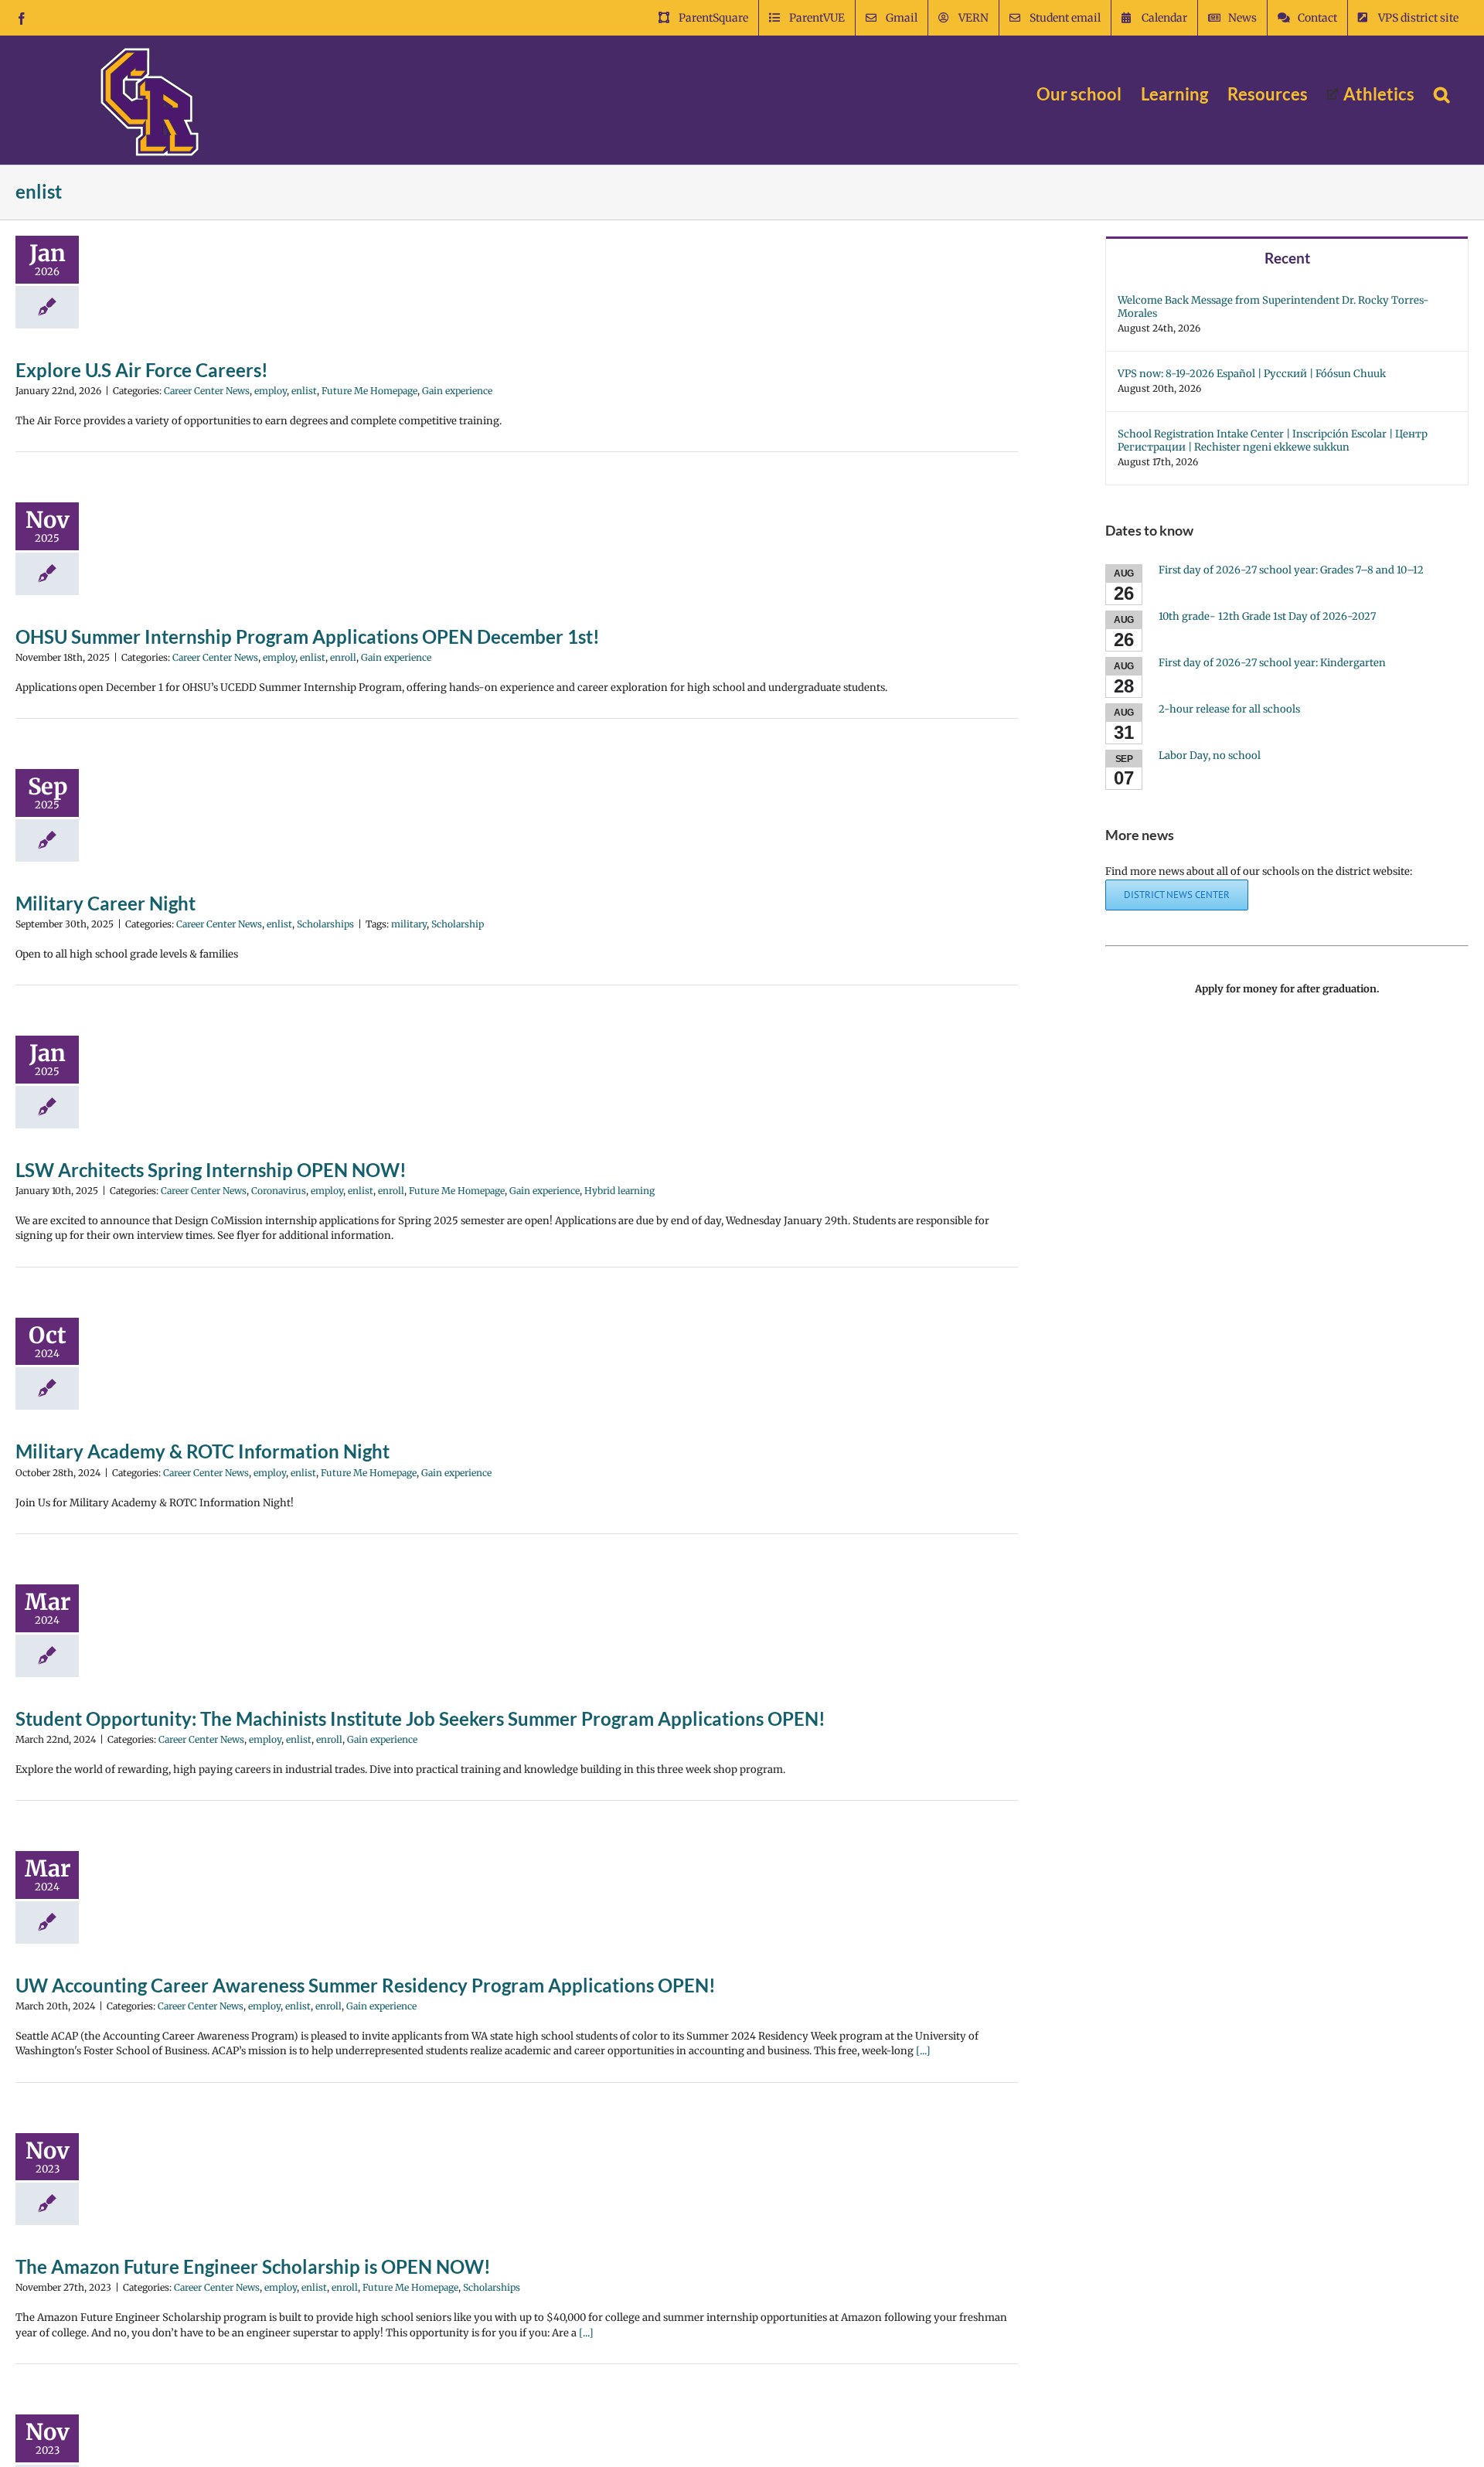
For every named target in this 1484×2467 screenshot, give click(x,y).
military (409, 924)
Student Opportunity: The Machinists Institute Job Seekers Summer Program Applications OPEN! (420, 1718)
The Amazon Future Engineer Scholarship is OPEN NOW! (253, 2266)
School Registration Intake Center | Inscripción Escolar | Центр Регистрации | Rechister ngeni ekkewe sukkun (1273, 441)
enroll (343, 657)
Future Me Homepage (369, 391)
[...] (923, 2051)
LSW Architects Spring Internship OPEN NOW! (211, 1170)
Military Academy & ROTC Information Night (203, 1451)
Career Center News (207, 391)
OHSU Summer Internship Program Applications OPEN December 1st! (308, 636)
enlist (304, 391)
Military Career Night (106, 903)
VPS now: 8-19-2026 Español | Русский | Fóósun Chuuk (1252, 374)
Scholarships (325, 924)
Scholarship (458, 924)
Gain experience (457, 391)
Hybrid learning (619, 1191)
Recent (1287, 258)
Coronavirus (279, 1191)
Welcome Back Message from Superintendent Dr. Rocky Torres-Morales (1273, 307)
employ (271, 391)
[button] (1441, 94)
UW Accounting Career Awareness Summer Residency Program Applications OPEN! (366, 1985)
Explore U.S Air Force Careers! (142, 370)
